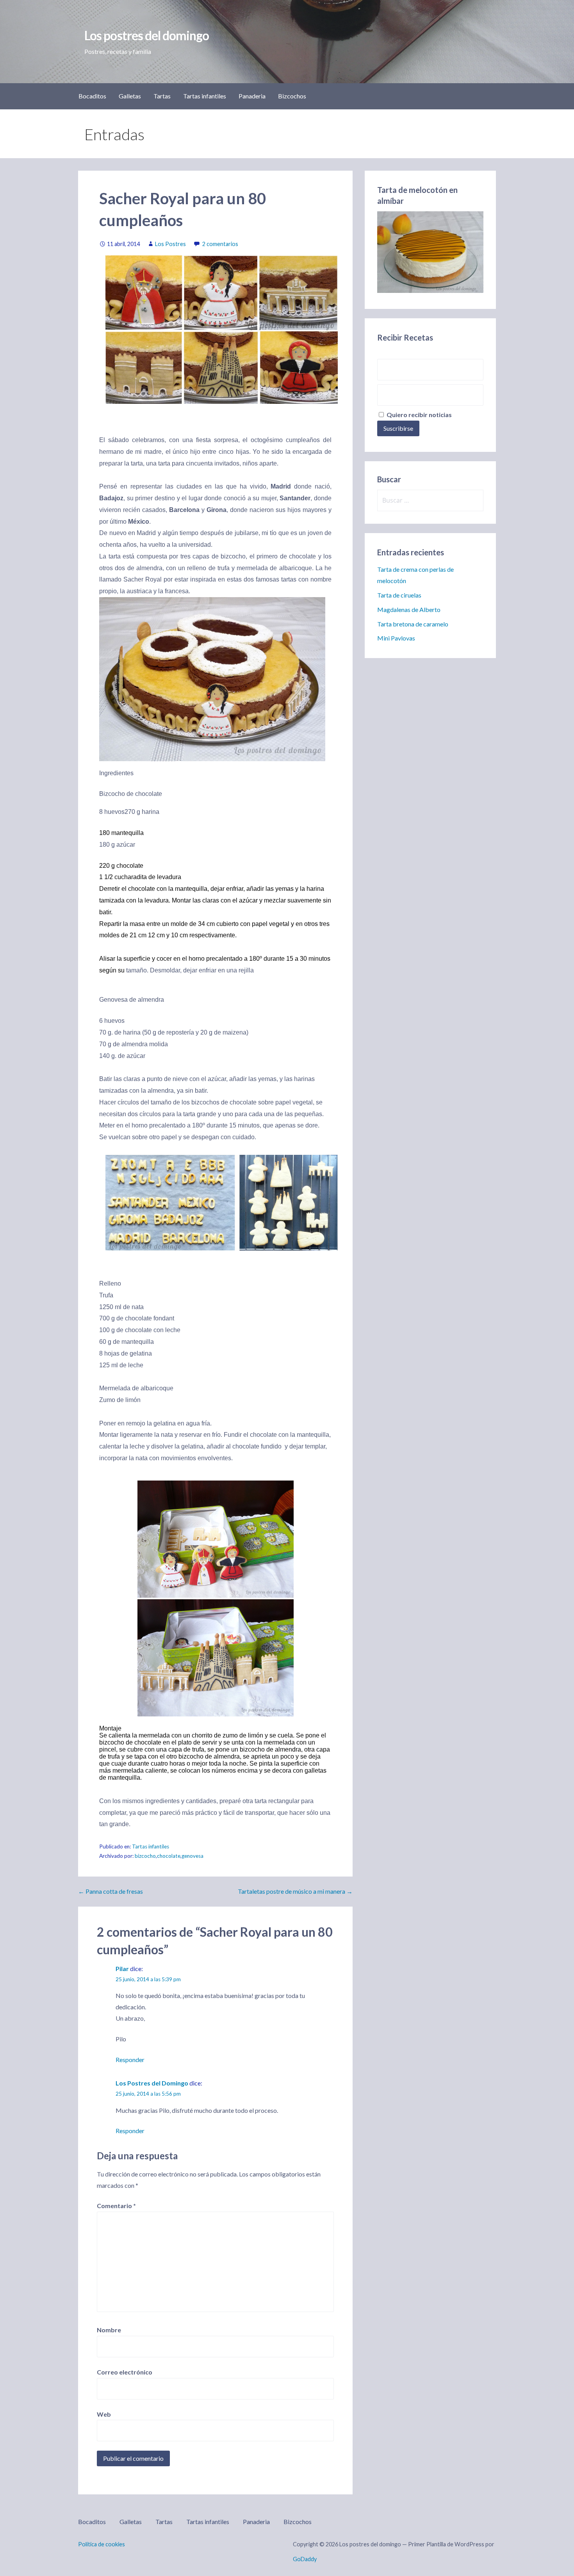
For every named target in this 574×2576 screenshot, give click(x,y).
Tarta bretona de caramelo (413, 624)
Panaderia (252, 96)
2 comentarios (220, 244)
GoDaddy (305, 2559)
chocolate (169, 1856)
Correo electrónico (125, 2372)
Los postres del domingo (147, 35)
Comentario (116, 2206)
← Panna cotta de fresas (111, 1891)
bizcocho (145, 1856)
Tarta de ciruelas (399, 595)
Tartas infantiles (205, 96)
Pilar (122, 1969)
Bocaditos (92, 96)
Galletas (130, 96)
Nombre (109, 2330)
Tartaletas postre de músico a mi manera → (295, 1891)
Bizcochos (292, 96)
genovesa (193, 1856)
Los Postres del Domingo (152, 2083)
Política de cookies (102, 2544)
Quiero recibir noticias (419, 415)
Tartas (162, 96)
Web (104, 2414)
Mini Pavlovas (396, 638)
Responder (130, 2060)
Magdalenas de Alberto (409, 609)
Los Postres (170, 244)
